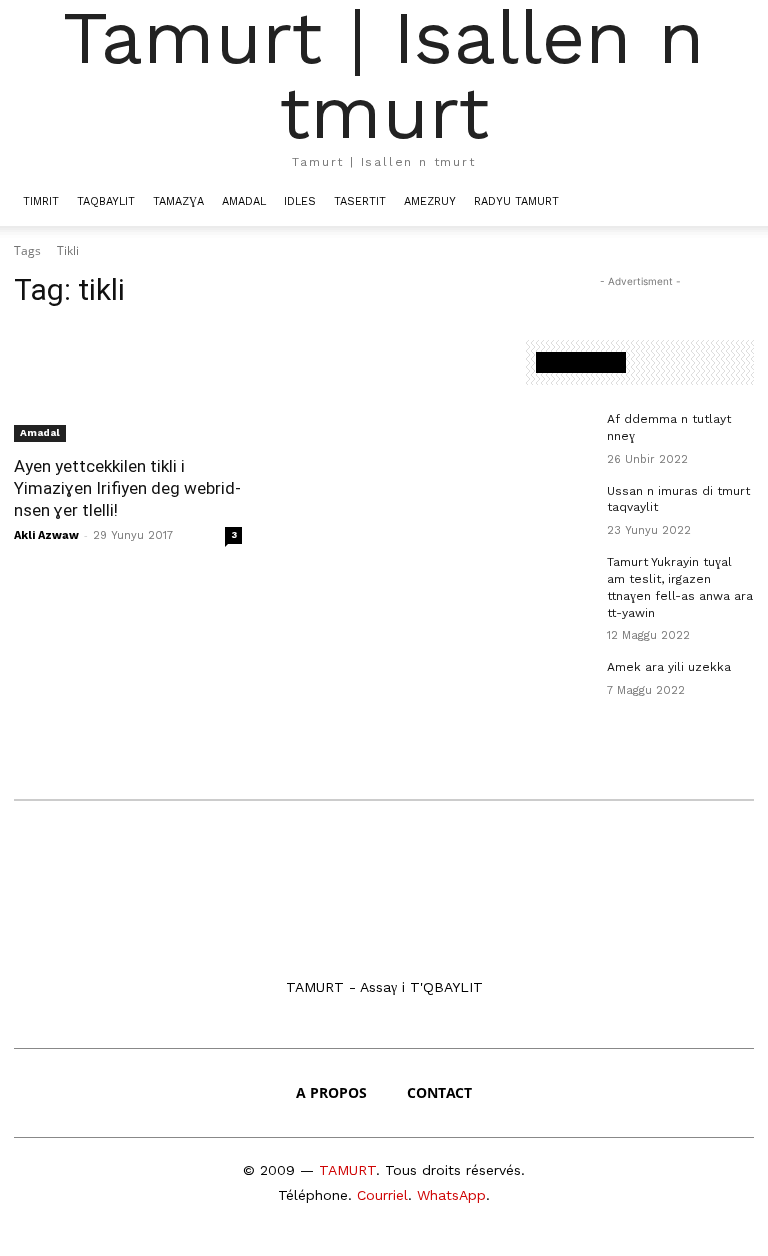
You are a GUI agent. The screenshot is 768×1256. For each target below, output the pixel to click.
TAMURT (347, 1170)
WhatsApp (451, 1195)
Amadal (244, 201)
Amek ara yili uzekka (669, 667)
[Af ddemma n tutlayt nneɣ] (560, 435)
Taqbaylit (106, 201)
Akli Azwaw (46, 535)
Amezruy (430, 201)
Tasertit (360, 201)
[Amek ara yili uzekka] (560, 683)
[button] (730, 201)
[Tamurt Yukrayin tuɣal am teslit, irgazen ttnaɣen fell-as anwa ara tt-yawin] (560, 578)
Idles (300, 201)
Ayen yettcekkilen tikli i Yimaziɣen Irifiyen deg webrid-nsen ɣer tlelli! (127, 488)
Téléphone (313, 1195)
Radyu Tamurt (516, 201)
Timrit (41, 201)
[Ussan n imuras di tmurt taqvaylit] (560, 507)
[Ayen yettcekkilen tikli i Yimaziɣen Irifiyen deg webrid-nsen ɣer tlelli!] (128, 385)
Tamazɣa (178, 201)
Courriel (382, 1195)
